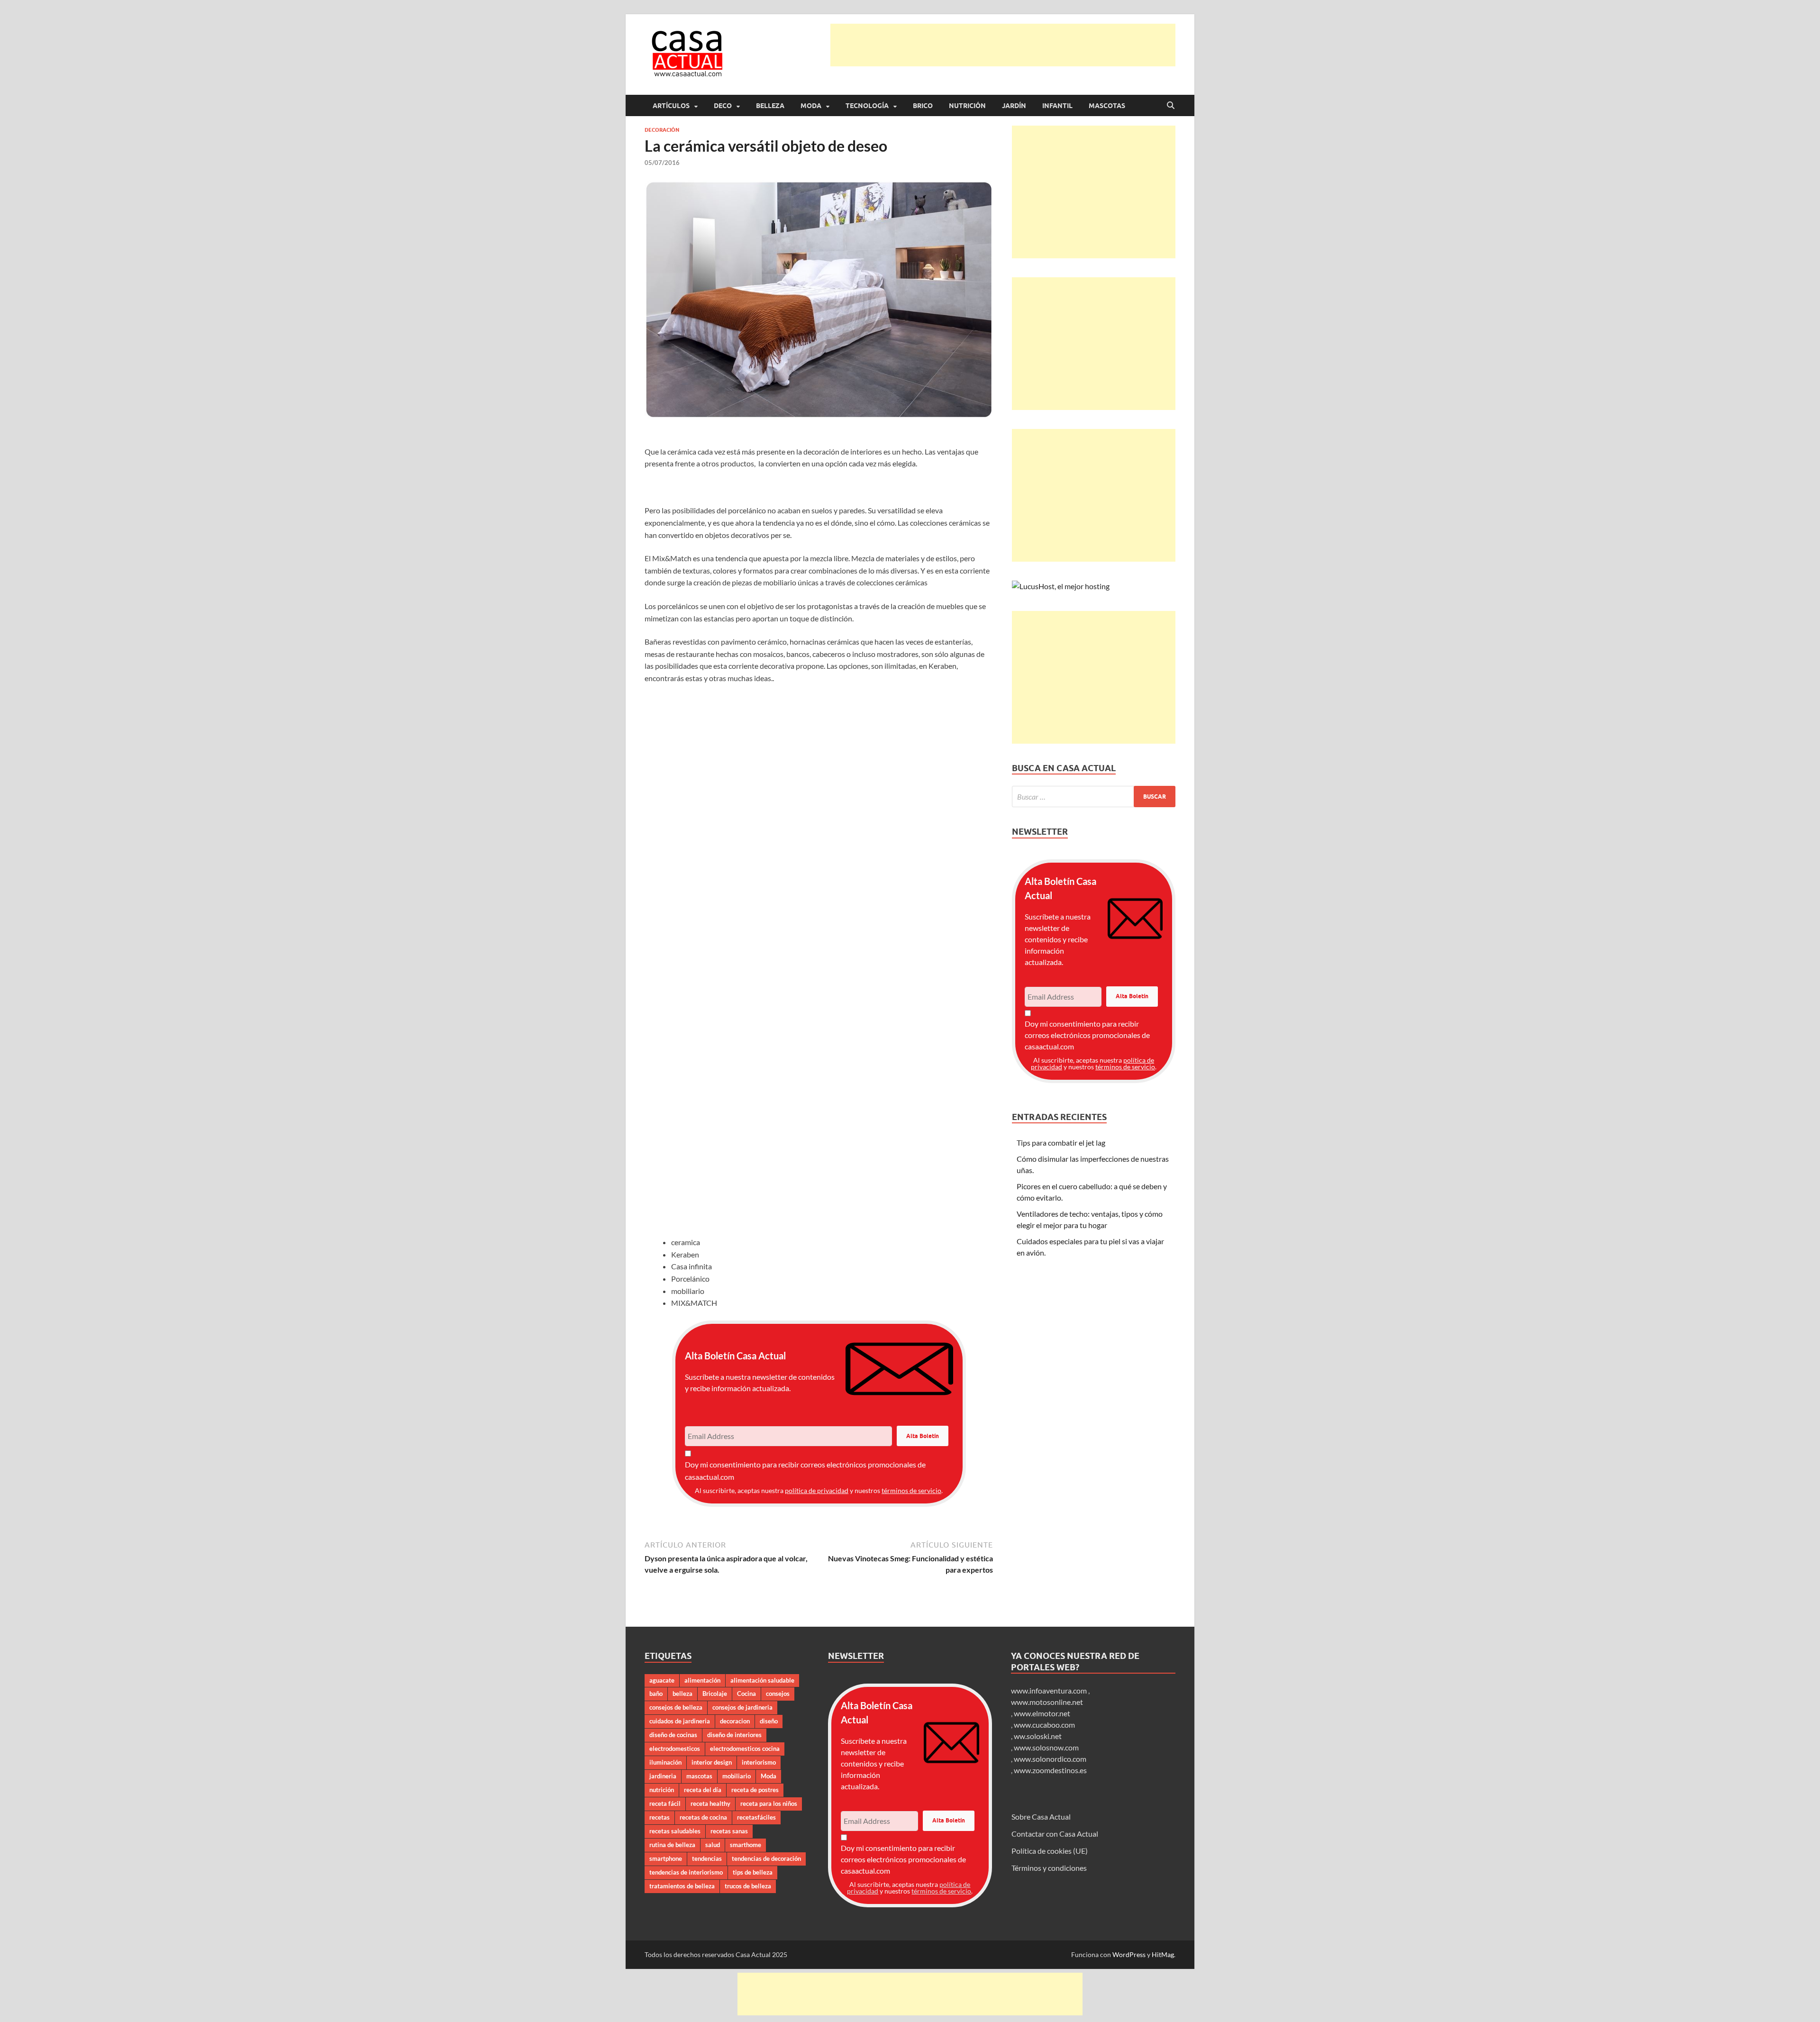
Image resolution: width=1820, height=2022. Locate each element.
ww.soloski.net (1038, 1736)
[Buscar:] (1094, 797)
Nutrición (967, 106)
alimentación (702, 1680)
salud (713, 1845)
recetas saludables (675, 1831)
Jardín (1014, 106)
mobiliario (737, 1776)
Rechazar (1071, 2007)
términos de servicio (911, 1490)
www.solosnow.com (1046, 1747)
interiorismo (759, 1762)
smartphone (666, 1858)
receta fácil (665, 1803)
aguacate (662, 1680)
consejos (778, 1694)
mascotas (699, 1776)
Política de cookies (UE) (1050, 1851)
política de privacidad (817, 1490)
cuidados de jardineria (680, 1721)
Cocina (746, 1694)
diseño (769, 1721)
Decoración (662, 130)
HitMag (1163, 1954)
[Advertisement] (1003, 45)
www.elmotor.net (1042, 1713)
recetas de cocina (703, 1817)
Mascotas (1107, 106)
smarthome (746, 1845)
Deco (723, 106)
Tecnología (867, 106)
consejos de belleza (676, 1707)
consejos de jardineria (742, 1707)
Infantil (1057, 106)
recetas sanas (729, 1831)
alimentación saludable (762, 1680)
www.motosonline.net (1047, 1702)
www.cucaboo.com (1044, 1725)
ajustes (915, 2012)
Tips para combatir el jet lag (1061, 1143)
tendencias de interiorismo (686, 1872)
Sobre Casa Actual (1041, 1817)
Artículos (671, 106)
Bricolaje (715, 1694)
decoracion (735, 1721)
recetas (660, 1817)
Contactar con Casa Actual (1055, 1834)
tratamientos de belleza (682, 1886)
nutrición (662, 1790)
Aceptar (1012, 2007)
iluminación (665, 1762)
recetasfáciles (756, 1817)
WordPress (1129, 1954)
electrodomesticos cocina (745, 1749)
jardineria (663, 1776)
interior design (712, 1762)
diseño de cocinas (673, 1735)
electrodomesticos (675, 1749)
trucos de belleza (748, 1886)
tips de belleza (753, 1872)
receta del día (703, 1790)
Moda (811, 106)
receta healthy (710, 1803)
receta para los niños (769, 1803)
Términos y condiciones (1049, 1868)
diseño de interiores (734, 1735)
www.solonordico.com (1050, 1759)
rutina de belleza (672, 1845)
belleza (682, 1694)
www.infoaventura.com (1050, 1690)
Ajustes (1131, 2007)
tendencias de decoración (766, 1858)
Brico (923, 106)
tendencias (707, 1858)
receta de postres (755, 1790)
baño (656, 1694)
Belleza (770, 106)
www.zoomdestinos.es (1050, 1770)
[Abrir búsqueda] (1171, 106)
